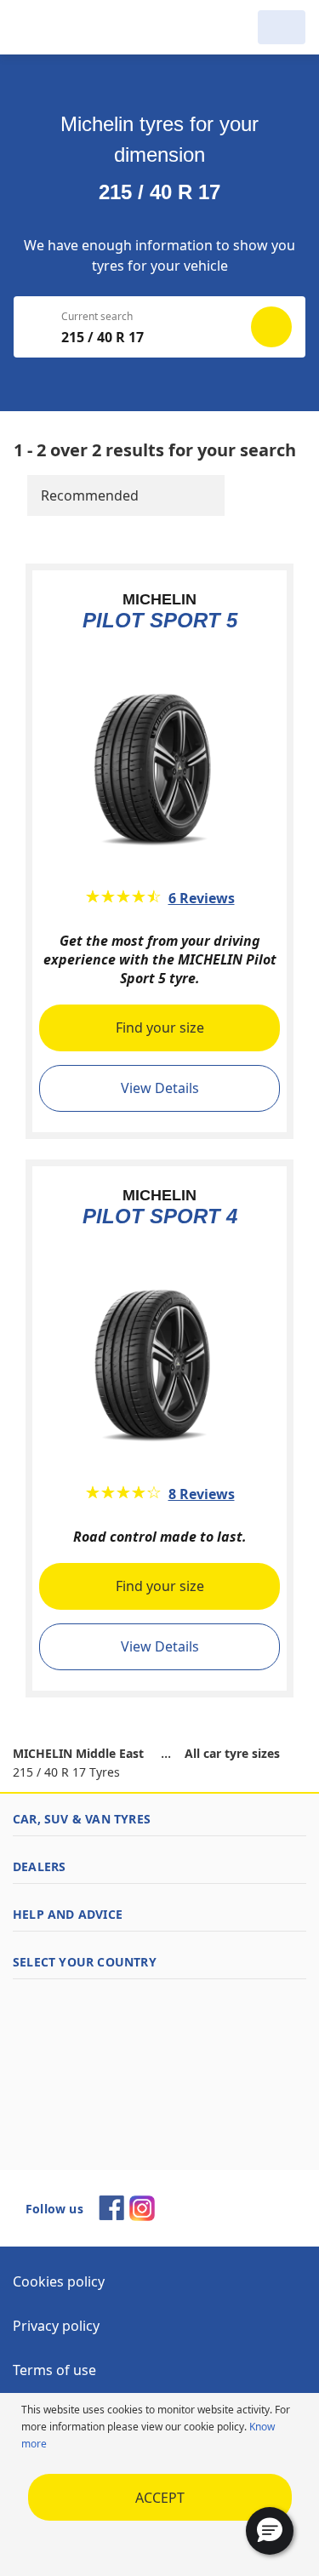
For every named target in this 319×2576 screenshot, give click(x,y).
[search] (234, 27)
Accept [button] (160, 2498)
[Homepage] (100, 27)
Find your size (160, 1028)
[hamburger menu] (31, 27)
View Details (160, 1088)
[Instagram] (142, 2216)
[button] (270, 2531)
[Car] (282, 27)
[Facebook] (111, 2215)
